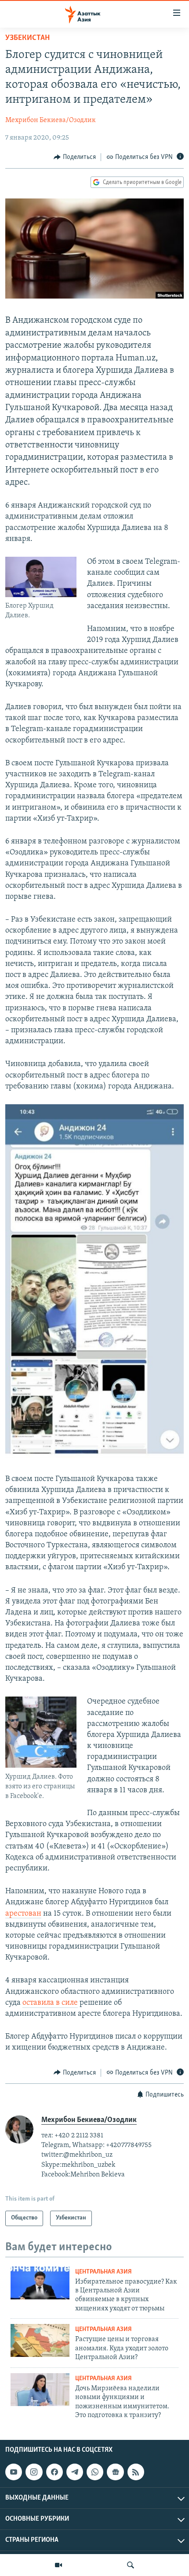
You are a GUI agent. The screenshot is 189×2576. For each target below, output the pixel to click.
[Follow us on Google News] (115, 2472)
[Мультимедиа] (58, 2565)
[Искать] (131, 2565)
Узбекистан (27, 38)
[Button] (75, 157)
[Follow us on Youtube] (14, 2472)
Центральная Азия (104, 2272)
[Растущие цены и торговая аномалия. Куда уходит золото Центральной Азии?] (40, 2340)
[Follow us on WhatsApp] (95, 2472)
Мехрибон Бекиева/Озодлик (51, 120)
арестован (23, 1914)
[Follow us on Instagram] (34, 2472)
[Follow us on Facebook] (55, 2472)
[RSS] (136, 2472)
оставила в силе (50, 2003)
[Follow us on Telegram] (75, 2472)
